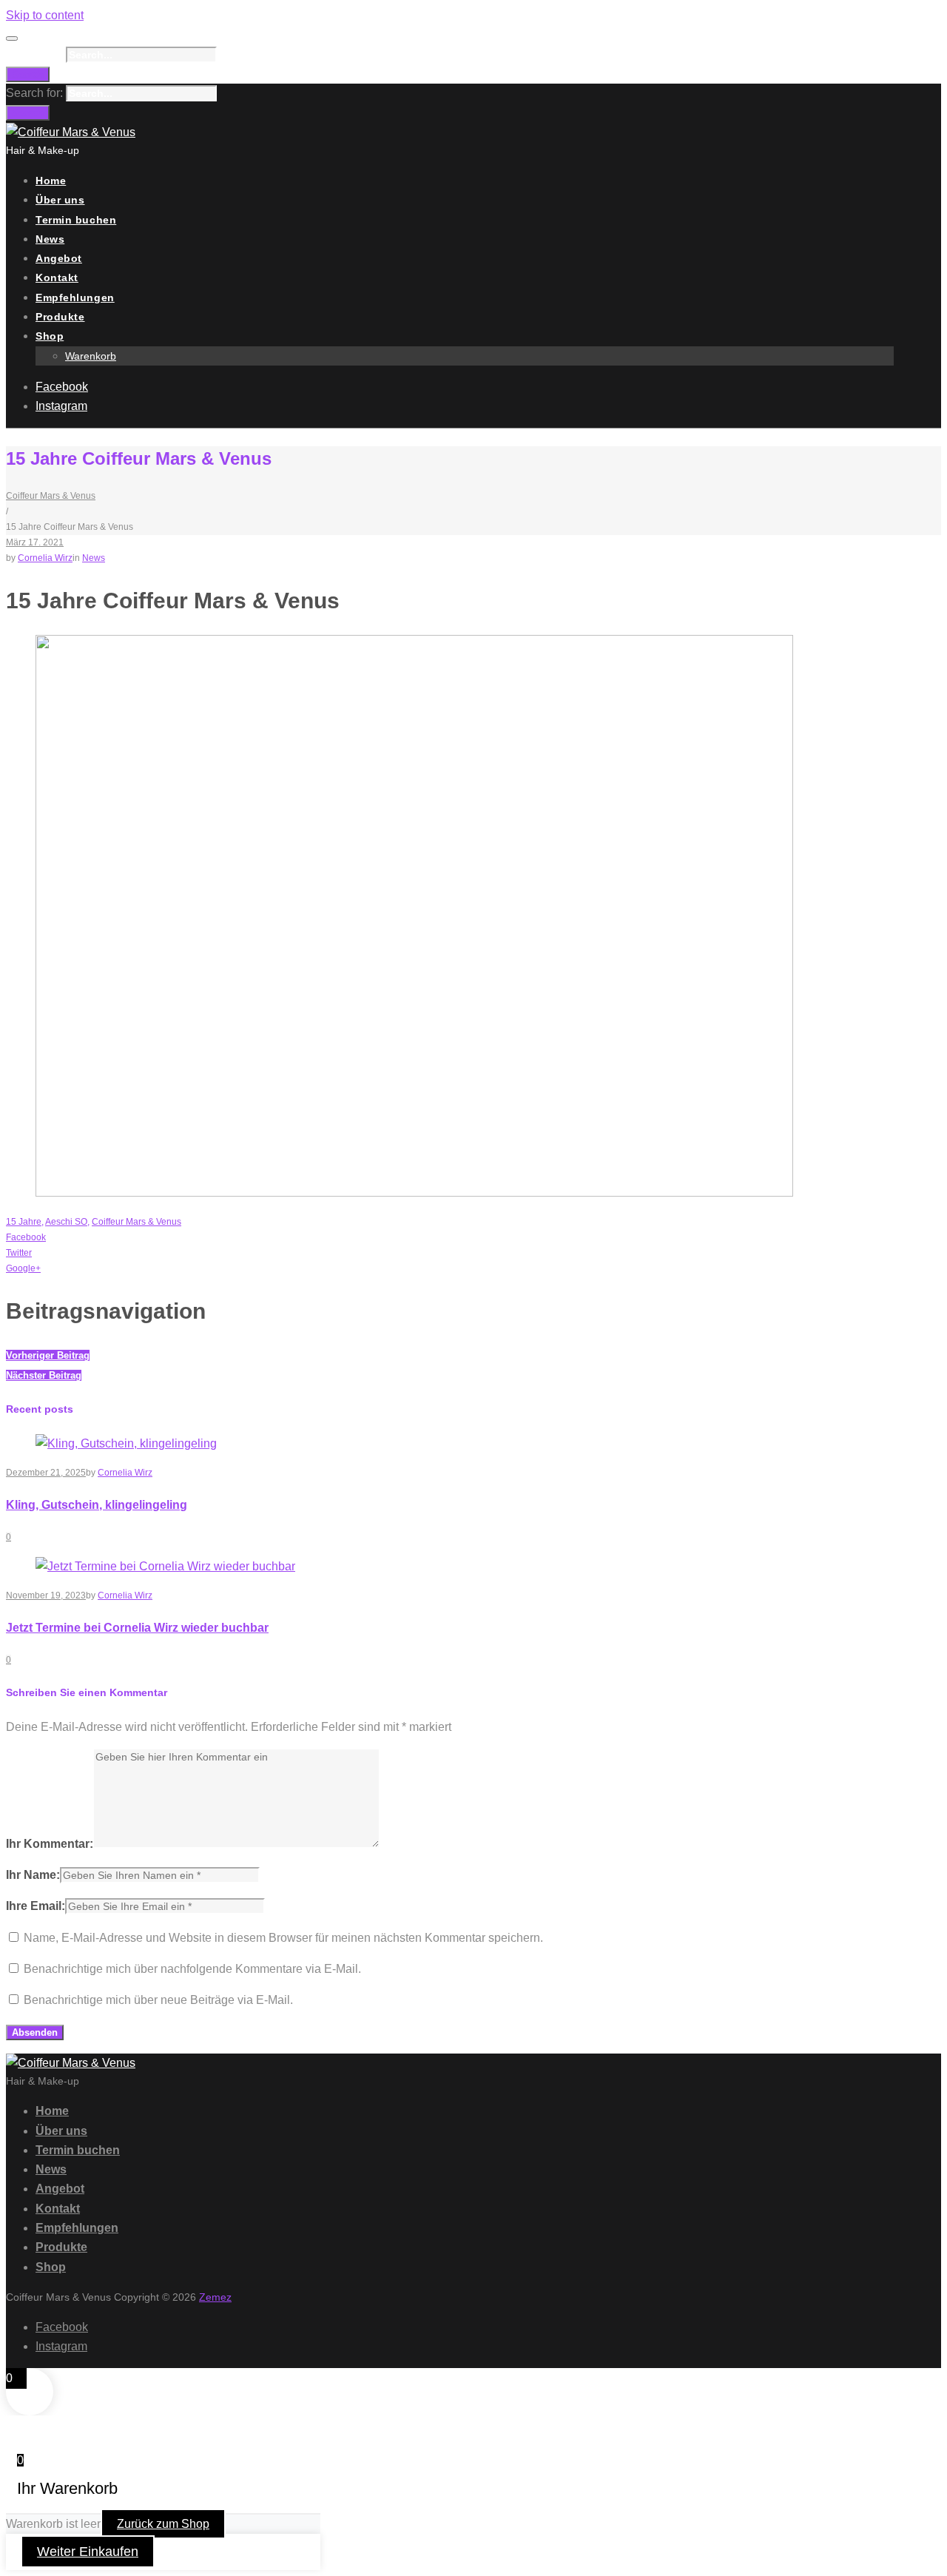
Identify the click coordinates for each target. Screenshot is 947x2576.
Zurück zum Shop (163, 2524)
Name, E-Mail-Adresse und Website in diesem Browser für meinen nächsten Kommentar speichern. (283, 1938)
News (50, 239)
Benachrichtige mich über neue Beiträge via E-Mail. (158, 2000)
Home (51, 181)
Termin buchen (76, 220)
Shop (50, 336)
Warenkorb (91, 356)
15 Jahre (24, 1222)
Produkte (60, 317)
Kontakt (57, 278)
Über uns (60, 200)
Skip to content (45, 15)
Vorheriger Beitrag (48, 1355)
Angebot (59, 258)
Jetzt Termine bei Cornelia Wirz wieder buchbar (137, 1628)
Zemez (215, 2297)
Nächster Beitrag (44, 1375)
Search (28, 74)
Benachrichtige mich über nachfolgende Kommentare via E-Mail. (192, 1969)
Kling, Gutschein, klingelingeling (97, 1505)
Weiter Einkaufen (88, 2552)
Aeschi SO (66, 1222)
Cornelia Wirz (45, 558)
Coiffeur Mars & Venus (51, 496)
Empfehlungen (75, 297)
